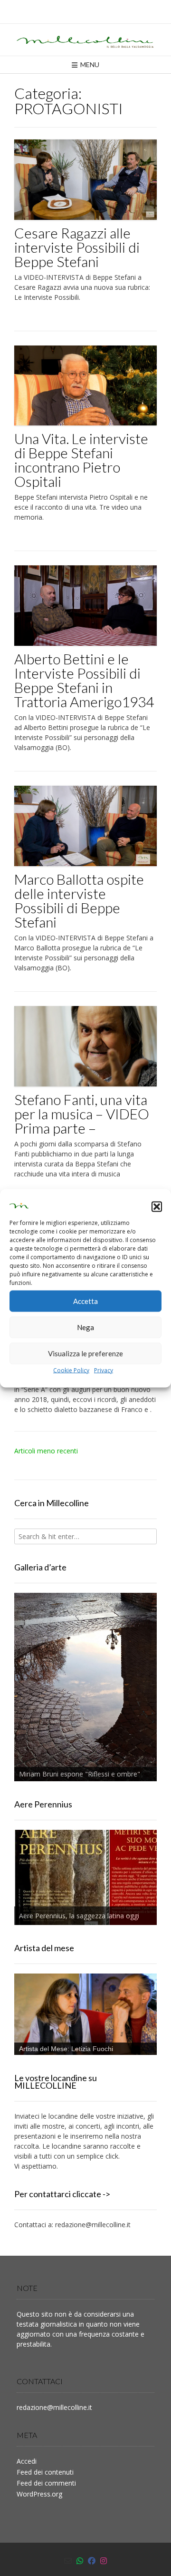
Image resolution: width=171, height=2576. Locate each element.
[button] (157, 1207)
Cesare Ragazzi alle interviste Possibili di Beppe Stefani (77, 247)
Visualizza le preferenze (85, 1353)
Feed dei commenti (46, 2483)
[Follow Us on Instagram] (104, 2561)
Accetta (85, 1301)
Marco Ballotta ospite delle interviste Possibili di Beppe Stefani (79, 900)
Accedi (27, 2461)
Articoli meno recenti (46, 1451)
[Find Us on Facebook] (92, 2561)
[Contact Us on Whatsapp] (80, 2561)
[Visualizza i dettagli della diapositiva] (85, 1687)
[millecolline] (85, 40)
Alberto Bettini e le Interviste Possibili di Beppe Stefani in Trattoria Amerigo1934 (84, 680)
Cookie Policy (71, 1370)
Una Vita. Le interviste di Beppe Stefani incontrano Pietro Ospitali (81, 460)
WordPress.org (39, 2494)
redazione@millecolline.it (93, 2225)
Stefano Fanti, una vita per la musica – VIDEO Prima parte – (82, 1114)
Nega (85, 1327)
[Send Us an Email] (68, 2561)
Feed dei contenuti (45, 2472)
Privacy (104, 1370)
